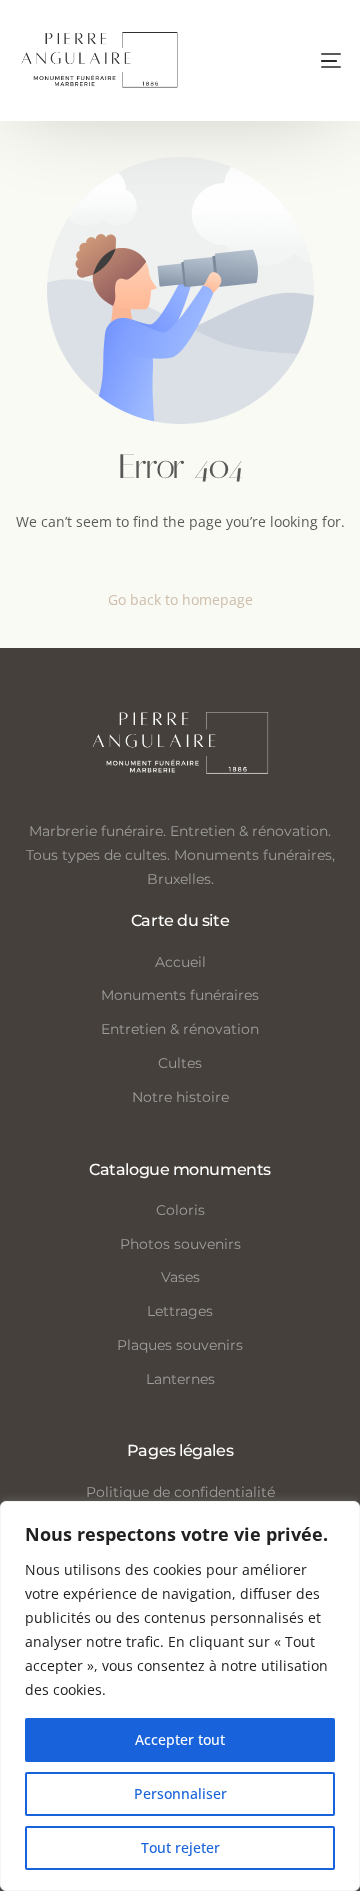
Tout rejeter (180, 1847)
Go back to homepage (180, 599)
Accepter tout (180, 1739)
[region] (180, 1696)
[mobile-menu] (291, 61)
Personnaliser (180, 1793)
